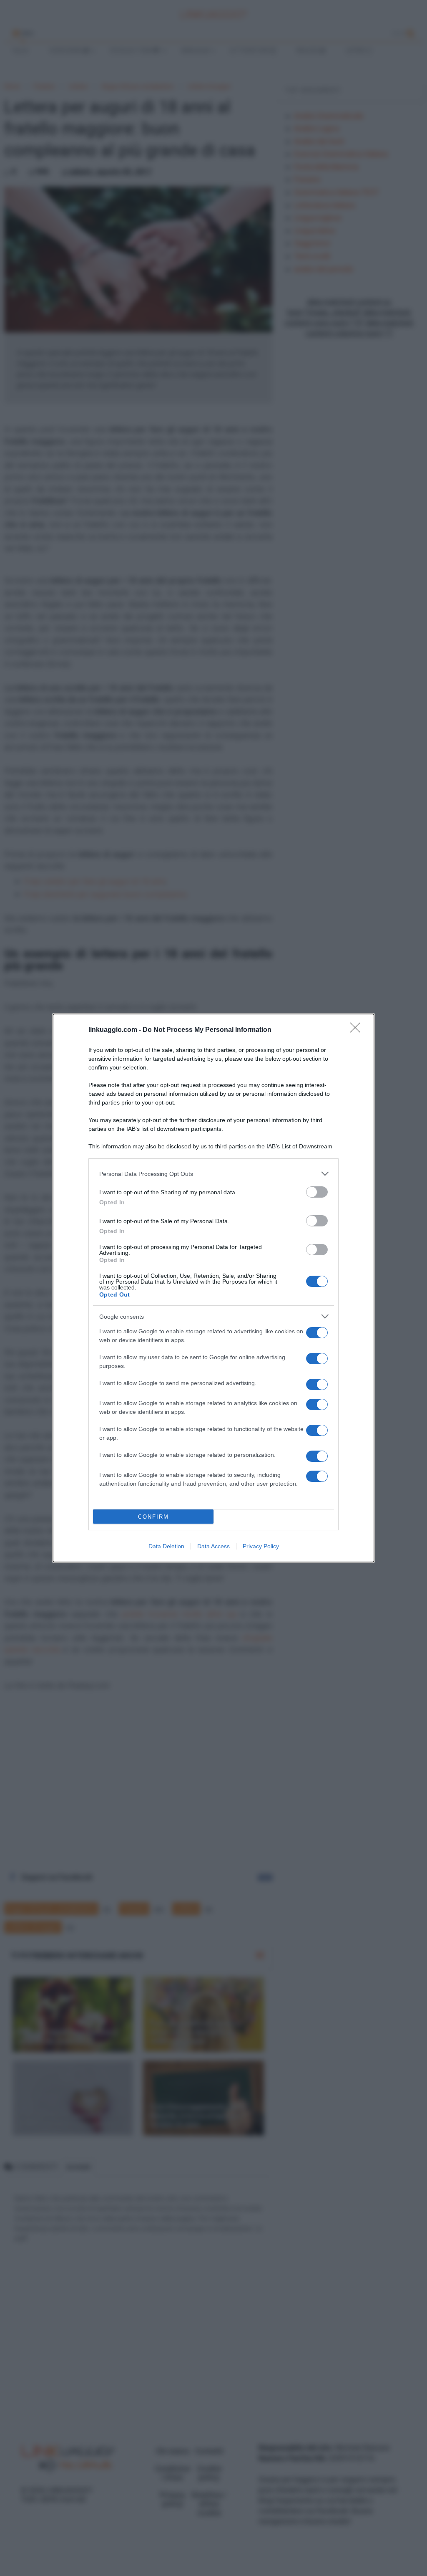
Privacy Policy (261, 1546)
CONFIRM (153, 1517)
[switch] (317, 1192)
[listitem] (213, 1174)
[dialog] (213, 1288)
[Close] (358, 1030)
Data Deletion (166, 1546)
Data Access (213, 1546)
